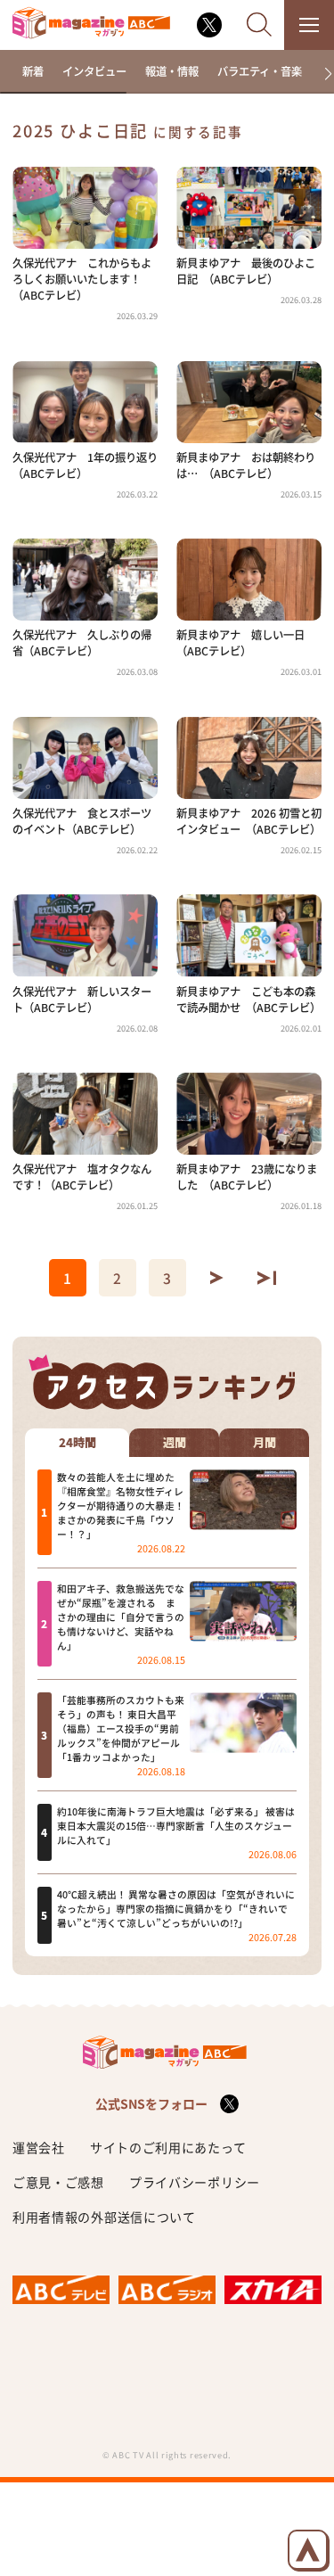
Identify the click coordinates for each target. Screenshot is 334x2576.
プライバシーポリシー (195, 2182)
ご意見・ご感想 (58, 2182)
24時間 (77, 1443)
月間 (265, 1443)
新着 (33, 71)
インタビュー (94, 71)
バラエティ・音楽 (260, 71)
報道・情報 (172, 71)
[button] (322, 74)
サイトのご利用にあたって (168, 2147)
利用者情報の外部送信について (104, 2217)
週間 (175, 1443)
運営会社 (39, 2147)
